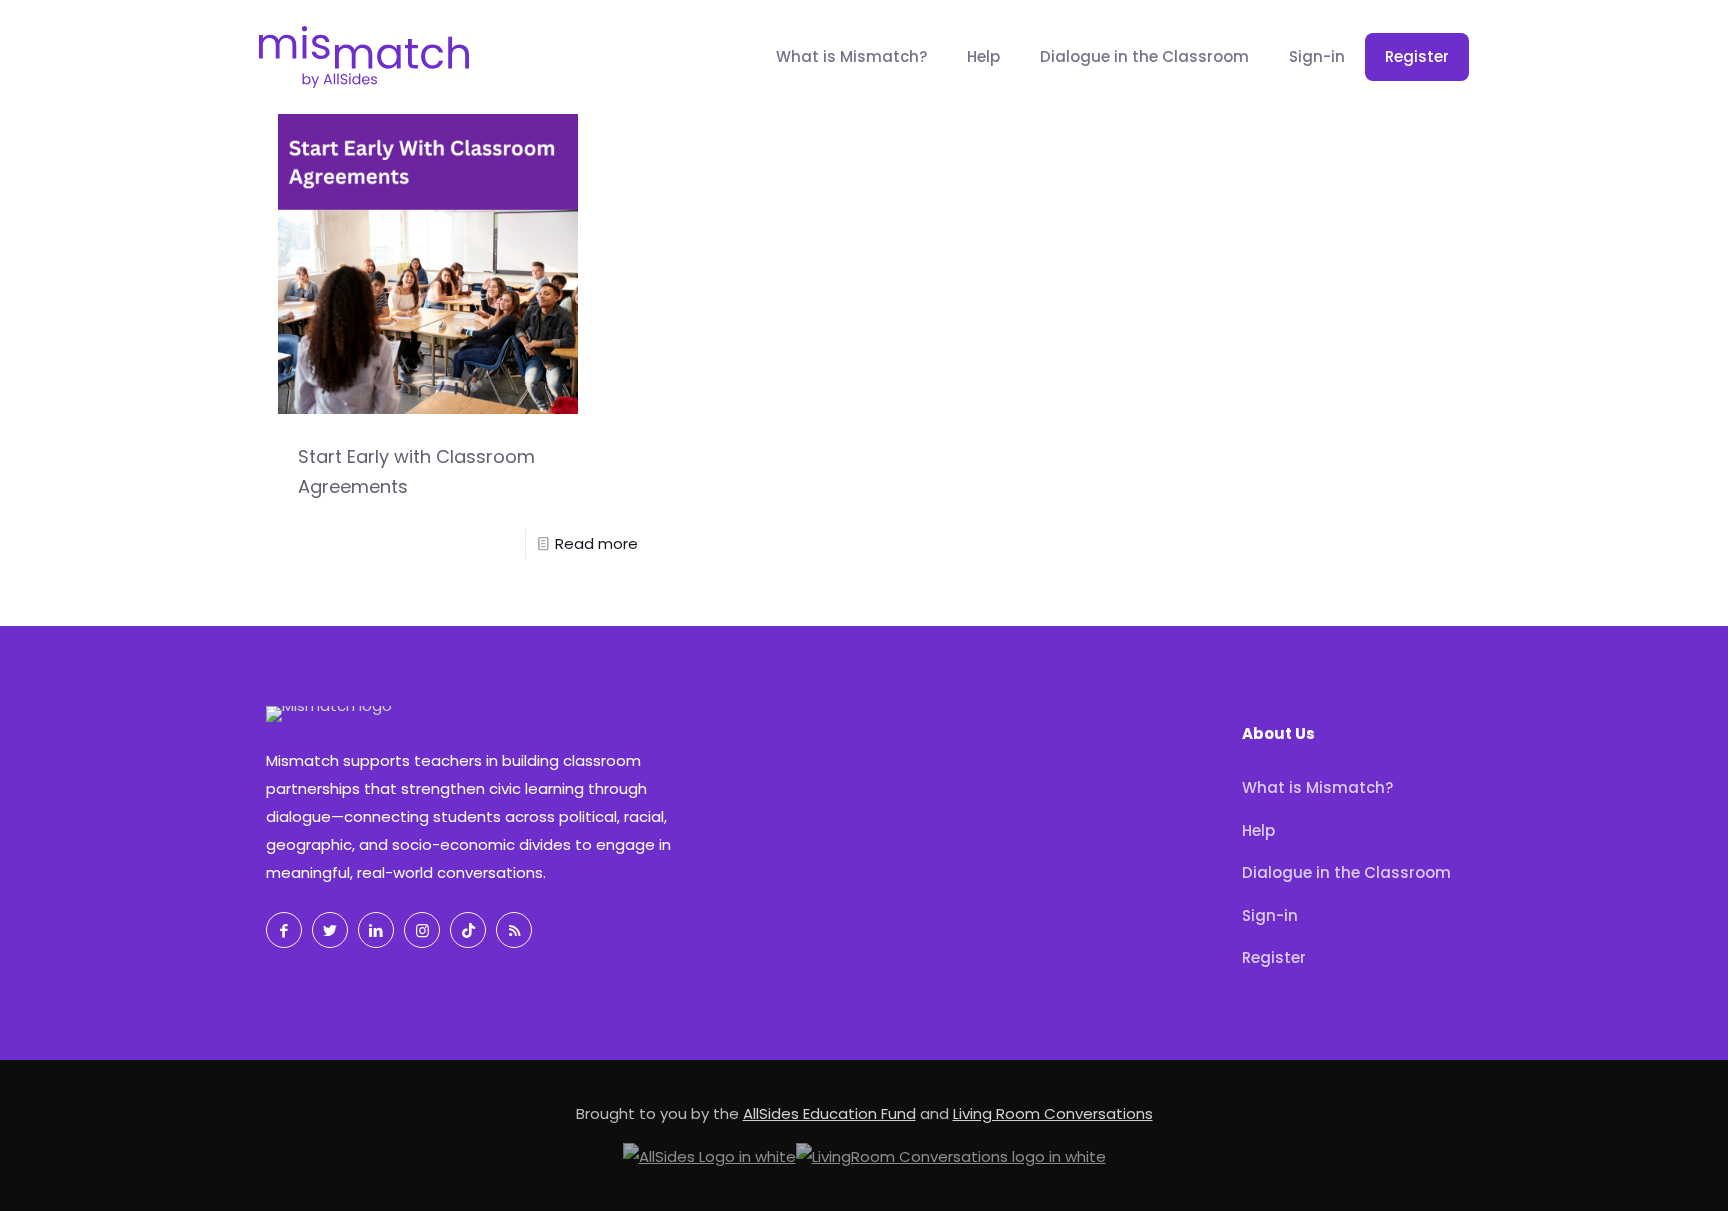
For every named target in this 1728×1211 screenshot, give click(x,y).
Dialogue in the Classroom (1346, 872)
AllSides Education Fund (829, 1113)
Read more (596, 543)
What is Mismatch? (1317, 787)
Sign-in (1270, 915)
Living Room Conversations (1053, 1113)
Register (1274, 957)
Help (1258, 830)
